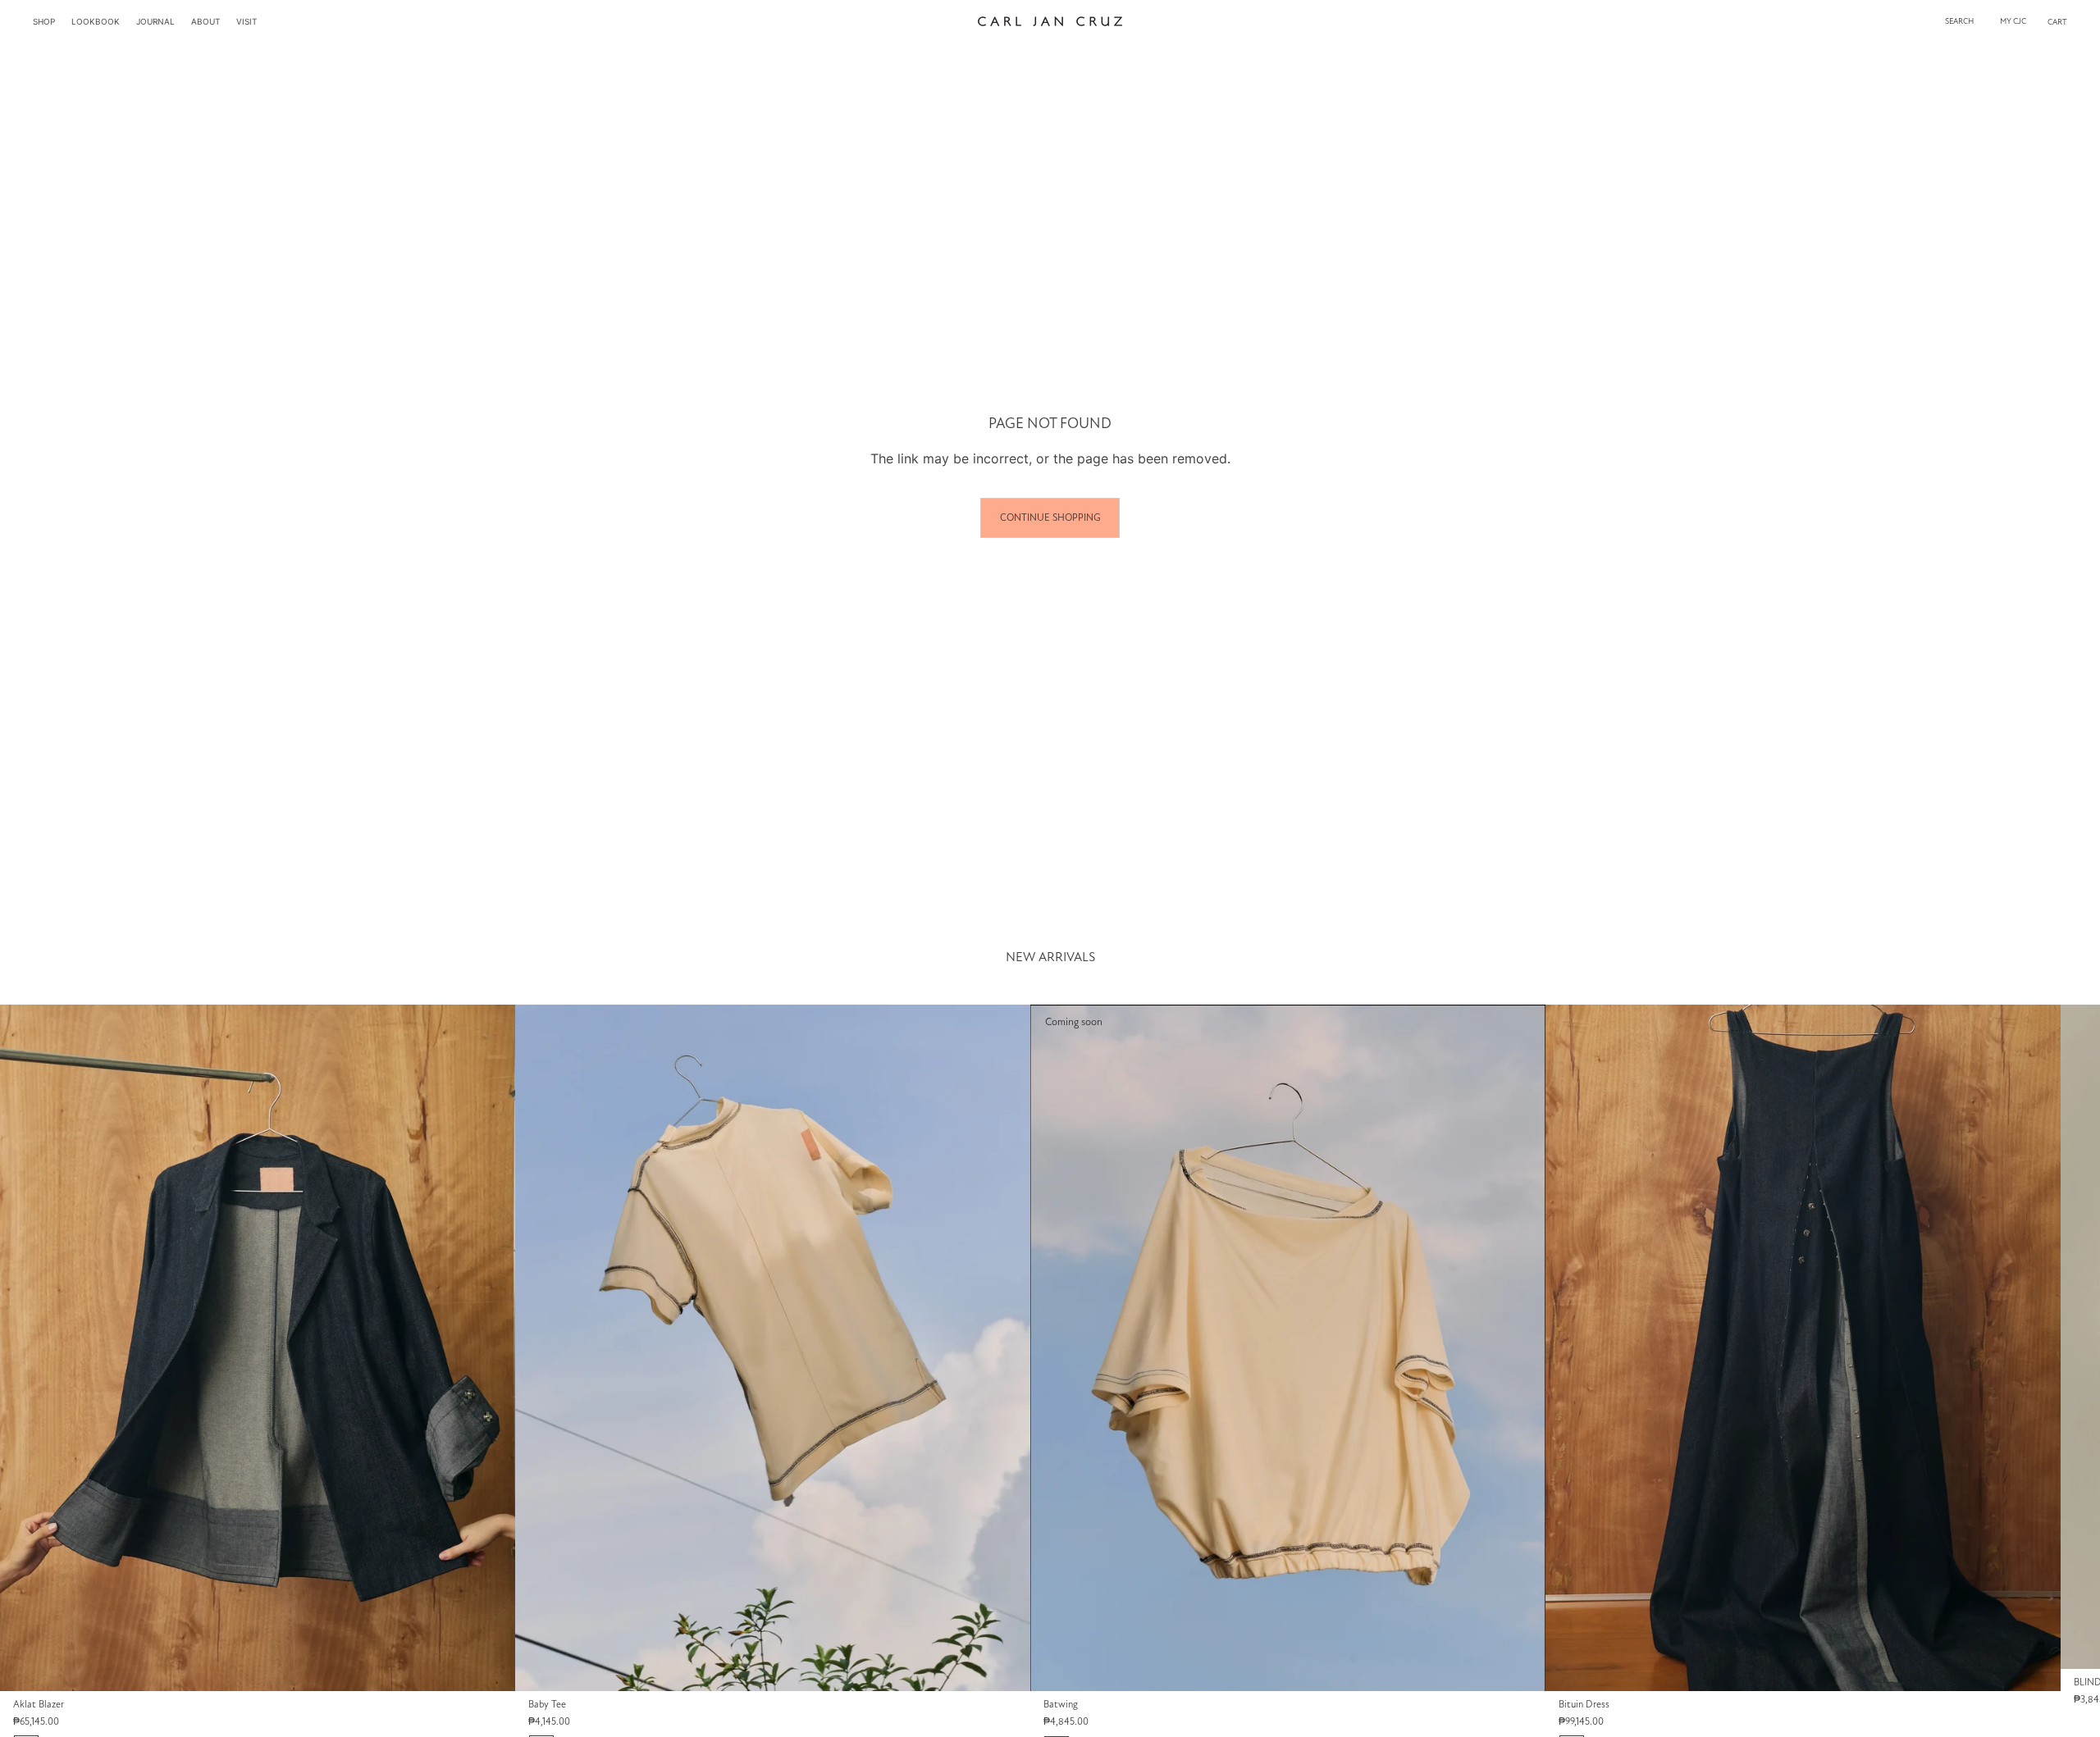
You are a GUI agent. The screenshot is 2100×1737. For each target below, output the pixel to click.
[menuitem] (44, 21)
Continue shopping (1050, 517)
